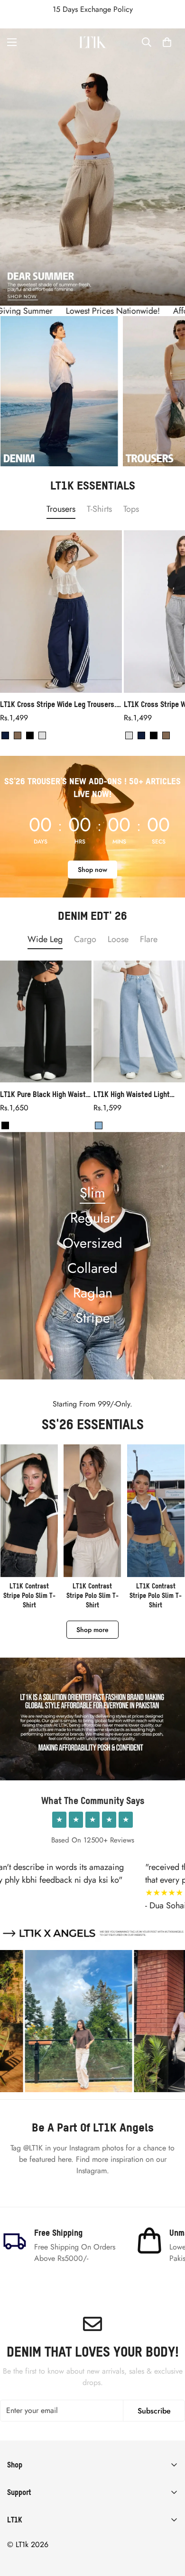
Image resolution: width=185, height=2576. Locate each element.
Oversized (92, 1243)
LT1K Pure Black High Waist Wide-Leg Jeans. (43, 1094)
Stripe (93, 1318)
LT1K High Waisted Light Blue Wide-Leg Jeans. (132, 1094)
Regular (92, 1218)
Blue (99, 1125)
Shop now (92, 870)
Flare (149, 939)
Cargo (85, 939)
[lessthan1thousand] (92, 42)
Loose (118, 939)
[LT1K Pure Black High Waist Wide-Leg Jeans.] (46, 1021)
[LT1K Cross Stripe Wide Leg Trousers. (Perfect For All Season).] (61, 612)
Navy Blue (5, 735)
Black (30, 735)
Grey (42, 735)
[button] (167, 42)
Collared (92, 1268)
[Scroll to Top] (168, 2526)
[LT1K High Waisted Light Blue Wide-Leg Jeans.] (139, 1021)
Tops (131, 509)
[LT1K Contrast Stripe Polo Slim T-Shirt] (29, 1527)
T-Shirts (99, 509)
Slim (92, 1193)
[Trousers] (59, 391)
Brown (18, 735)
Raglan (93, 1293)
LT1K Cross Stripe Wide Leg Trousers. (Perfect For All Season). (58, 704)
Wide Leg (45, 939)
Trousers (61, 509)
